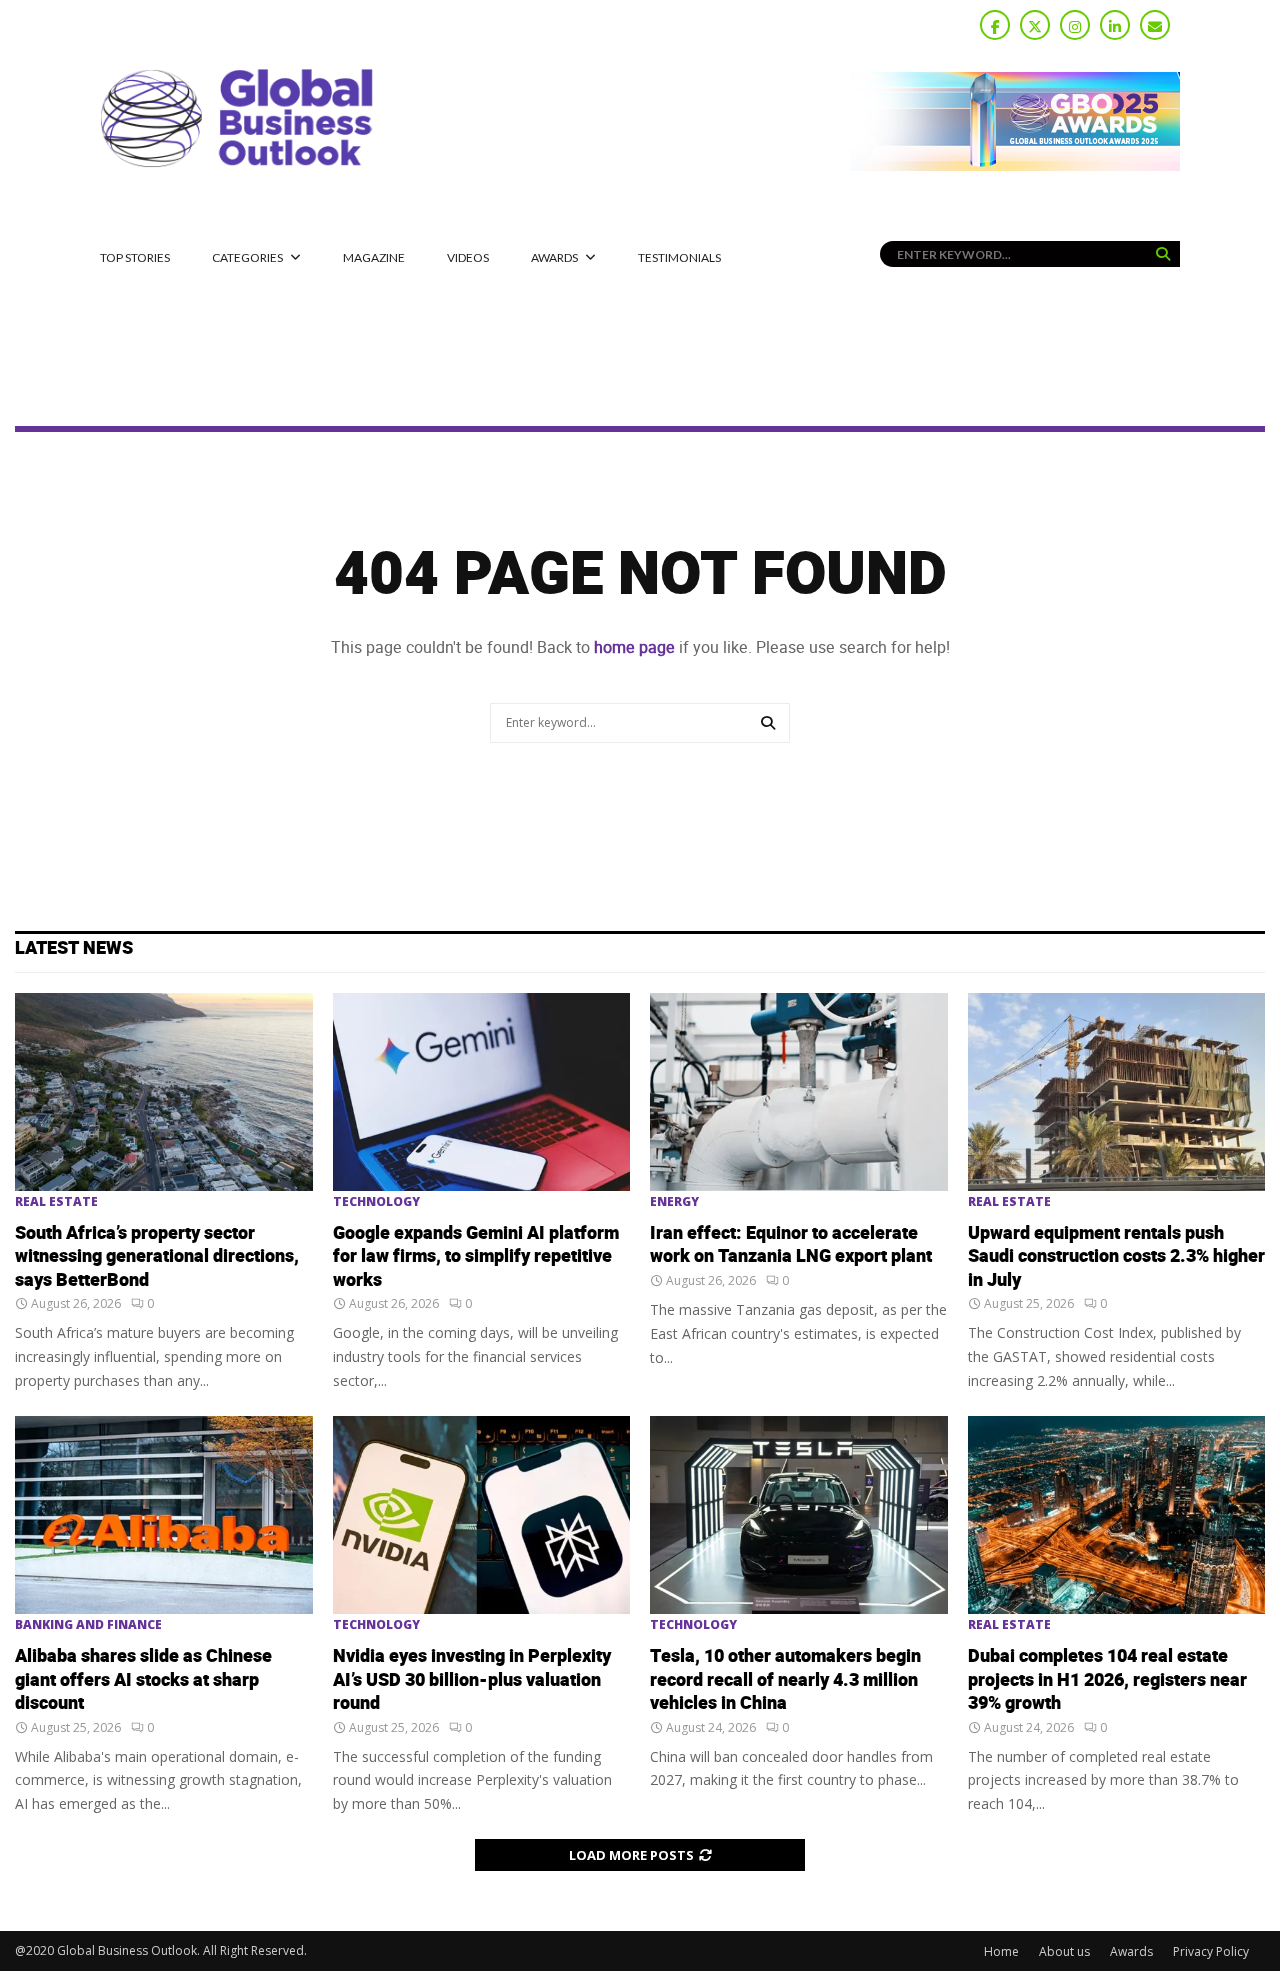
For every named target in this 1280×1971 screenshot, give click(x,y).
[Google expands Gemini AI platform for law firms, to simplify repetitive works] (482, 1092)
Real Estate (56, 1202)
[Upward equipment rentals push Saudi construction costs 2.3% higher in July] (1117, 1092)
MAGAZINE (374, 257)
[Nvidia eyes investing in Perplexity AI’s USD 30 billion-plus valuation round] (482, 1515)
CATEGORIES (247, 257)
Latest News (74, 948)
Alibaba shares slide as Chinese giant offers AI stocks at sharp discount (143, 1680)
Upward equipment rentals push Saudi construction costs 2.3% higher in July (1116, 1257)
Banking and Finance (88, 1625)
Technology (376, 1202)
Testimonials (679, 257)
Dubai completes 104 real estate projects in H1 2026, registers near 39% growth (1107, 1680)
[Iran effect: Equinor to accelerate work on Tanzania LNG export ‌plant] (799, 1092)
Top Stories (135, 257)
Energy (674, 1202)
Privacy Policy (1211, 1951)
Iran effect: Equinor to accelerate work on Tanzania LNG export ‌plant (791, 1245)
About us (1064, 1951)
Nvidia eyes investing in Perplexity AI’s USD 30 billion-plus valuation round (472, 1680)
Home (1001, 1951)
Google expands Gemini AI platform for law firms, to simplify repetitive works (476, 1257)
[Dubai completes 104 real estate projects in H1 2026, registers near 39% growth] (1117, 1515)
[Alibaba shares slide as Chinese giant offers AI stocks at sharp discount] (164, 1515)
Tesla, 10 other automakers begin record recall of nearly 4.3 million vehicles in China (785, 1680)
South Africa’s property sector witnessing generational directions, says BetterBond (157, 1257)
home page (634, 647)
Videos (468, 257)
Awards (554, 257)
